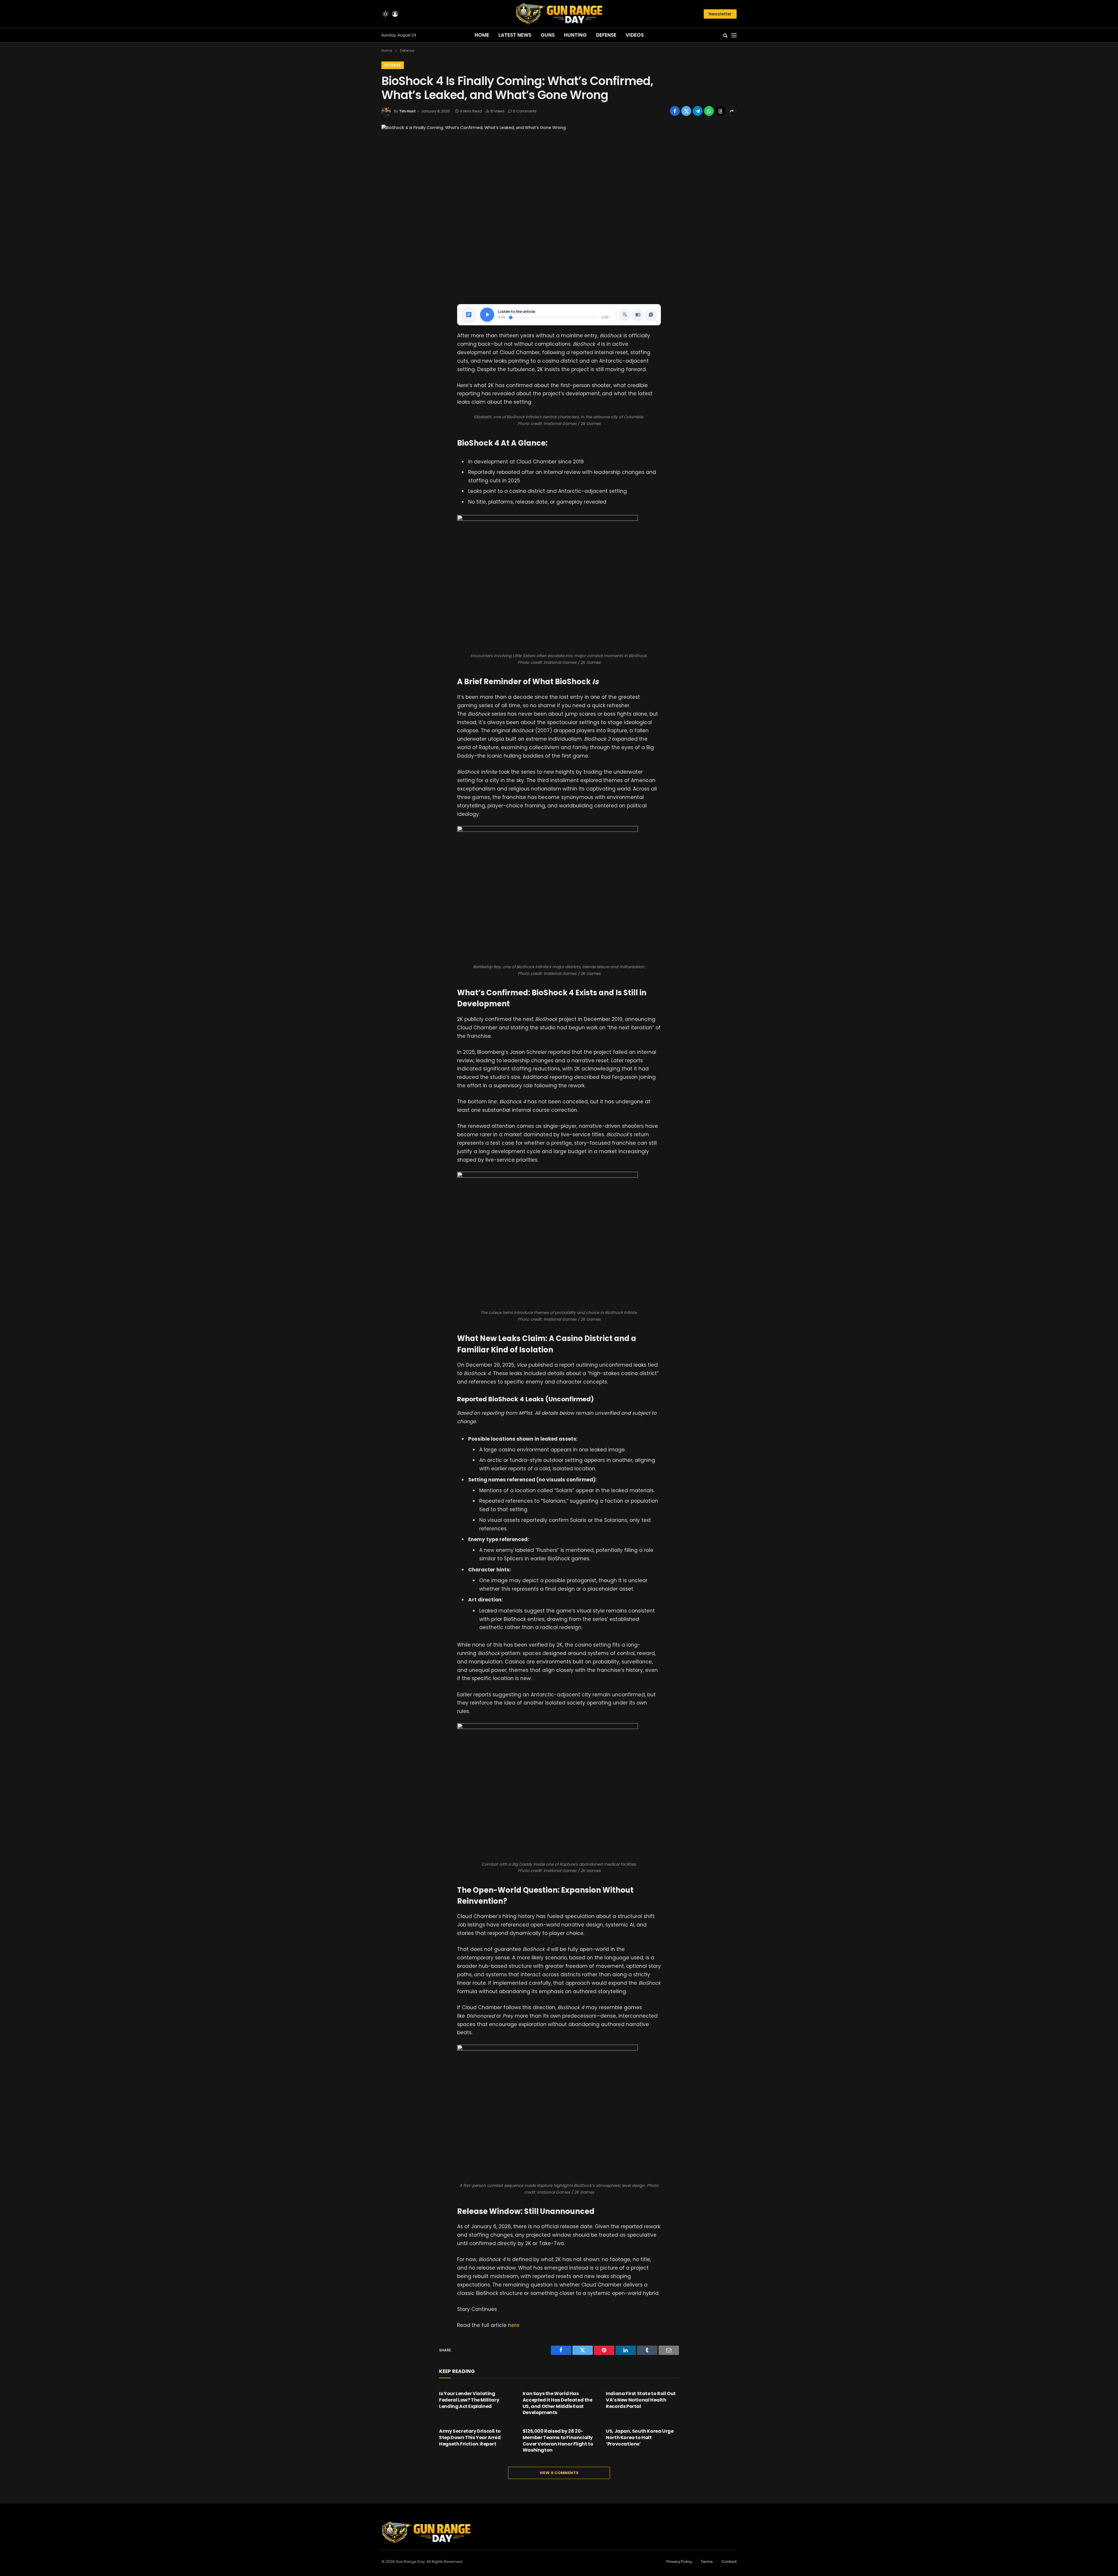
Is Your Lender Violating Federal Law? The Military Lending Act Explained (469, 2400)
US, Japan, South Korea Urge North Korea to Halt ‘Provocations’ (640, 2438)
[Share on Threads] (720, 111)
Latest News (515, 35)
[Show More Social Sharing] (732, 111)
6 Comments (525, 111)
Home (482, 35)
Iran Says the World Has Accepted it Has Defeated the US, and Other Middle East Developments (558, 2403)
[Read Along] (638, 315)
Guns (548, 35)
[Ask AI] (651, 315)
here (514, 2325)
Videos (635, 35)
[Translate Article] (625, 315)
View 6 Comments (559, 2473)
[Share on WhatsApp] (709, 111)
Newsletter (720, 14)
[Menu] (734, 35)
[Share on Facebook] (675, 111)
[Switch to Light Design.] (385, 14)
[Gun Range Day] (559, 14)
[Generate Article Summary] (469, 315)
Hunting (575, 35)
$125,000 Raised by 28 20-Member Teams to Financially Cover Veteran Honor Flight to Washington (558, 2441)
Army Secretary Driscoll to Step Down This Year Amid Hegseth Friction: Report (470, 2438)
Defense (606, 35)
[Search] (725, 35)
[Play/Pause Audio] (487, 315)
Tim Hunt (407, 111)
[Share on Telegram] (698, 111)
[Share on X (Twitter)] (686, 111)
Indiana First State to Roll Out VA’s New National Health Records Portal (641, 2400)
